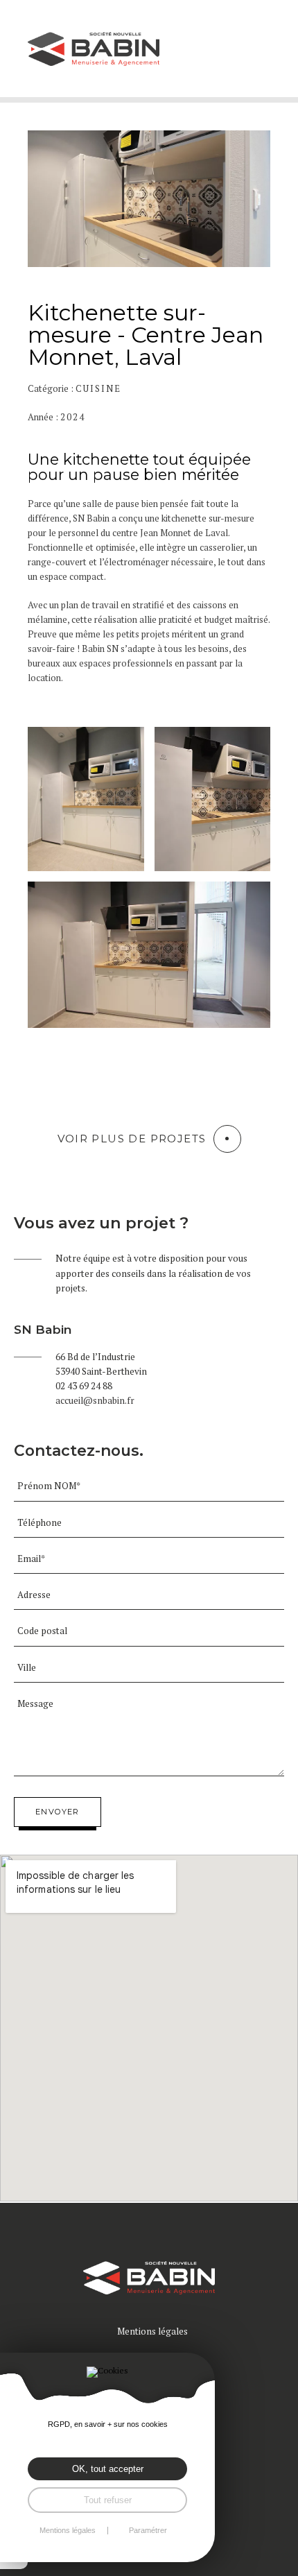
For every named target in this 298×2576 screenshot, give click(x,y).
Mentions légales (152, 2331)
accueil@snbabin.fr (95, 1400)
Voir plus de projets (132, 1139)
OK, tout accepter (108, 2469)
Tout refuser (108, 2500)
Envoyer (58, 1812)
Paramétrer (148, 2531)
